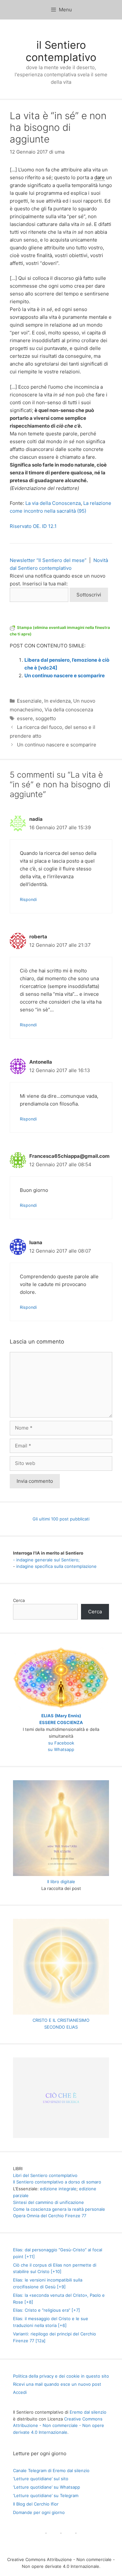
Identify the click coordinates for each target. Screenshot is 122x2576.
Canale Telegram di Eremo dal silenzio (51, 2470)
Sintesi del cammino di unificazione (48, 2202)
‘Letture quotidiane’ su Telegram (46, 2495)
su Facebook (61, 1743)
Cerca (19, 1600)
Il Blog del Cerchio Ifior (36, 2504)
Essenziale (29, 701)
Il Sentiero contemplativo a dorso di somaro (57, 2182)
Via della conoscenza (69, 710)
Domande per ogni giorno (39, 2512)
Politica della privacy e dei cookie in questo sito (61, 2376)
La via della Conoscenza (53, 503)
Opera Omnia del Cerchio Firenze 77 (50, 2216)
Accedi (20, 2392)
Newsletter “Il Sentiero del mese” (48, 560)
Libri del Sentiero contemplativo (45, 2175)
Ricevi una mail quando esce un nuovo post (57, 2384)
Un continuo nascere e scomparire (65, 675)
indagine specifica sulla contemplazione (56, 1566)
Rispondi (28, 900)
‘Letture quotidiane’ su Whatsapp (47, 2487)
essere (25, 718)
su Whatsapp (61, 1749)
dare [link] (100, 177)
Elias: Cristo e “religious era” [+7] (47, 2310)
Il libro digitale (61, 1882)
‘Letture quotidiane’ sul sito (41, 2479)
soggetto (46, 718)
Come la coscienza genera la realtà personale (59, 2209)
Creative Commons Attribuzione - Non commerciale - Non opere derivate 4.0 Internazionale (59, 2426)
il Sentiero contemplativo (61, 51)
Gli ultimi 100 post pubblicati (61, 1519)
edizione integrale (58, 2189)
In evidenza (57, 701)
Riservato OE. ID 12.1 (33, 526)
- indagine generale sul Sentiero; (46, 1560)
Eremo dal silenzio (88, 2412)
